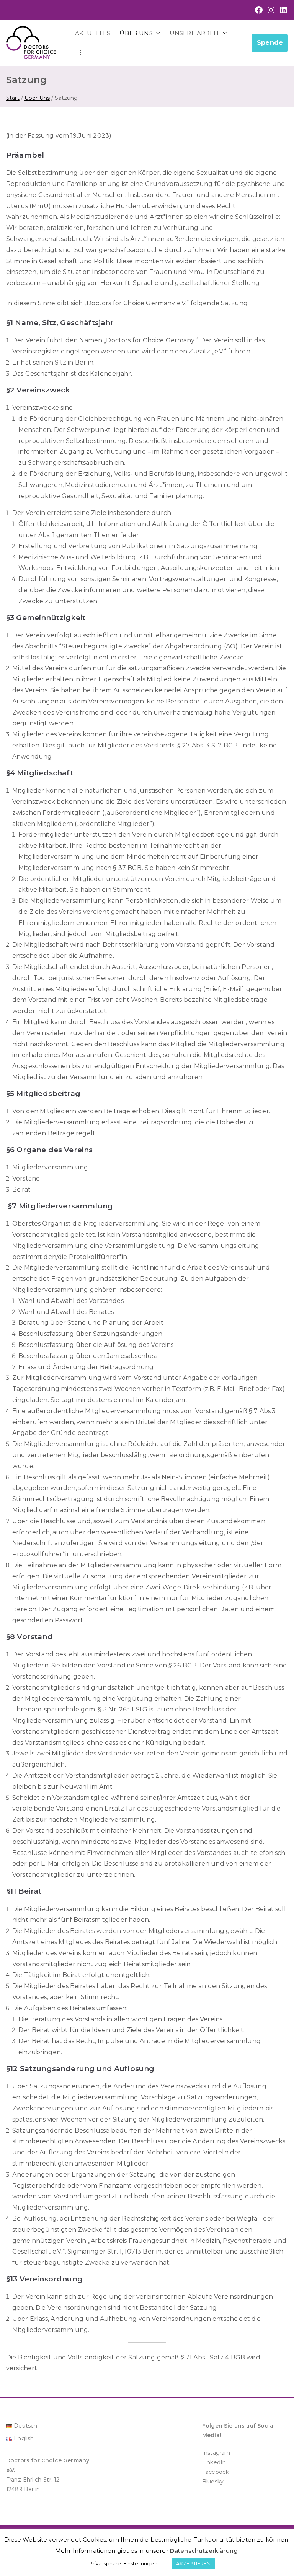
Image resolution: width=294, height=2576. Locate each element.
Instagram (216, 2453)
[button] (157, 33)
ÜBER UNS (136, 33)
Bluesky (213, 2482)
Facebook (216, 2472)
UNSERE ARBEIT (194, 33)
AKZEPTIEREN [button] (194, 2563)
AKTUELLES (93, 33)
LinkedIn (214, 2462)
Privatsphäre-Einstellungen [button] (123, 2563)
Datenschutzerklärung (204, 2551)
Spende (270, 43)
